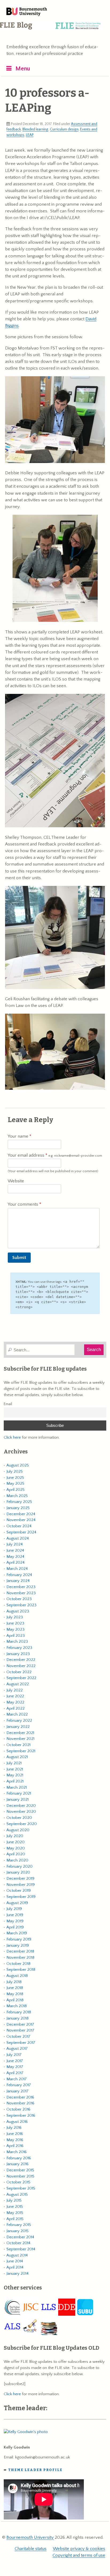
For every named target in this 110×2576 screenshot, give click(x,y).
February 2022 (19, 1721)
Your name (19, 1136)
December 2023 (21, 1587)
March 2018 (17, 2006)
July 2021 (14, 1763)
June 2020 (15, 1842)
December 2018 (20, 1951)
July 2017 (14, 2055)
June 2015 (15, 2207)
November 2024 (21, 1520)
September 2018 (21, 1970)
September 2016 (21, 2116)
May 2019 (15, 1921)
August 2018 (17, 1976)
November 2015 (20, 2176)
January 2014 (17, 2274)
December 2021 (20, 1733)
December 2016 (20, 2097)
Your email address (55, 1155)
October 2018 (18, 1964)
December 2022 (21, 1660)
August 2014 (17, 2255)
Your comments (23, 1204)
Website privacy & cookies (79, 2549)
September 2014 (21, 2249)
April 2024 (15, 1562)
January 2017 (17, 2091)
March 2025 (17, 1496)
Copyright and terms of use (79, 2555)
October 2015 (18, 2182)
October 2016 (18, 2109)
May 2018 (15, 1994)
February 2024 (19, 1575)
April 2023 (16, 1636)
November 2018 (20, 1958)
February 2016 (19, 2158)
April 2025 (15, 1490)
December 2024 (21, 1514)
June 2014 (15, 2261)
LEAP (30, 135)
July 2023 (15, 1617)
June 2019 (15, 1915)
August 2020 (18, 1830)
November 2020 (21, 1812)
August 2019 (17, 1903)
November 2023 (21, 1593)
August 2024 (18, 1538)
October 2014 (18, 2243)
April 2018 (15, 2000)
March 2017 (17, 2079)
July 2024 (15, 1544)
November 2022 (21, 1666)
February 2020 (19, 1866)
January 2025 (18, 1508)
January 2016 (17, 2164)
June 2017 (15, 2061)
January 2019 (18, 1945)
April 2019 (15, 1927)
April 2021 (15, 1781)
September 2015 (21, 2188)
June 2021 (15, 1769)
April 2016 (15, 2146)
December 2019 (20, 1879)
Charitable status (31, 2549)
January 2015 (17, 2231)
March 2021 (17, 1787)
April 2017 (15, 2073)
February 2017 (19, 2085)
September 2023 (21, 1605)
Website (16, 1181)
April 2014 (15, 2267)
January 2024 (18, 1581)
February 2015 (19, 2225)
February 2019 (19, 1939)
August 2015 (17, 2195)
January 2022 (18, 1727)
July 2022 (15, 1690)
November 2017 (20, 2030)
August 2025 (18, 1465)
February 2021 (19, 1793)
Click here (12, 1437)
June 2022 (15, 1696)
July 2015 (14, 2200)
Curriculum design (64, 129)
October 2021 (18, 1745)
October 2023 (19, 1599)
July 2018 (14, 1982)
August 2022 (18, 1684)
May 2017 (15, 2067)
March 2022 (17, 1714)
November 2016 (20, 2103)
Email (8, 1404)
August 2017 (17, 2049)
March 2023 (17, 1642)
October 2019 (19, 1891)
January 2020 (18, 1872)
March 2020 (17, 1860)
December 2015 (20, 2170)
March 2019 (17, 1933)
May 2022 (15, 1702)
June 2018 (15, 1988)
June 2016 (15, 2134)
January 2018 (17, 2018)
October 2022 (19, 1672)
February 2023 (19, 1648)
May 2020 (16, 1848)
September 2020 (22, 1824)
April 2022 (15, 1708)
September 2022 (21, 1678)
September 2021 (21, 1751)
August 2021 (17, 1757)
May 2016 (15, 2140)
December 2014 (20, 2237)
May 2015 (15, 2213)
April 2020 (16, 1854)
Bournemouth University (27, 12)
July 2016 (14, 2128)
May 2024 (15, 1557)
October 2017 (18, 2037)
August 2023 (18, 1611)
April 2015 (15, 2219)
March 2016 (17, 2152)
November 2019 (21, 1885)
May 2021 (15, 1775)
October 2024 (19, 1526)
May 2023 (15, 1629)
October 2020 (19, 1818)
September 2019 (21, 1897)
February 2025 (19, 1502)
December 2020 (21, 1806)
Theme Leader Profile (35, 2470)
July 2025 (15, 1471)
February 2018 (19, 2012)
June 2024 (15, 1550)
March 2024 (17, 1569)
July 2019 (14, 1909)
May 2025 (15, 1483)
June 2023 (15, 1623)
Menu (23, 69)
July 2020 (15, 1836)
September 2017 (21, 2043)
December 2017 (20, 2024)
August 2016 (17, 2122)
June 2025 (15, 1478)
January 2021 (17, 1800)
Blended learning (35, 129)
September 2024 (21, 1532)
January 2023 (18, 1654)
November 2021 (20, 1739)
